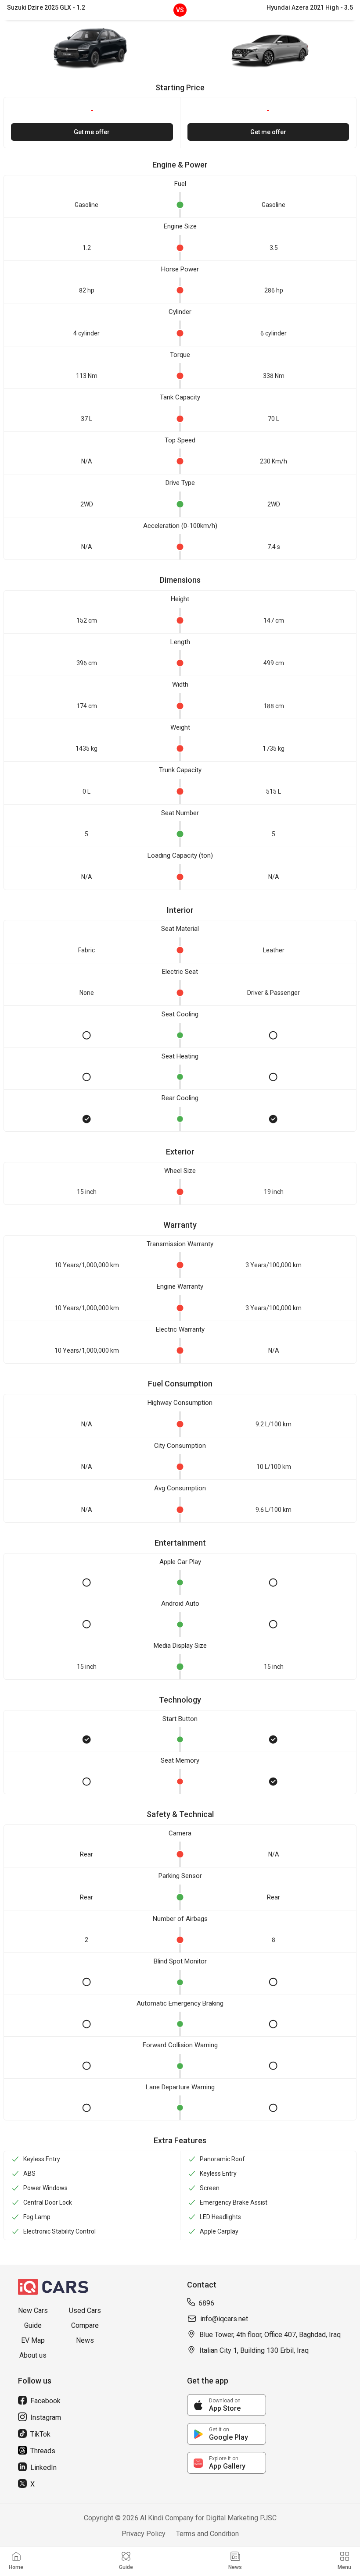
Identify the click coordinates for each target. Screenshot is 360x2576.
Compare (85, 2325)
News (85, 2340)
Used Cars (85, 2311)
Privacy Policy (144, 2534)
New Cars (33, 2311)
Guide (33, 2325)
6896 (206, 2303)
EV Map (33, 2340)
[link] (227, 2405)
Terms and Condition (207, 2534)
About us (33, 2355)
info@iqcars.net (224, 2319)
